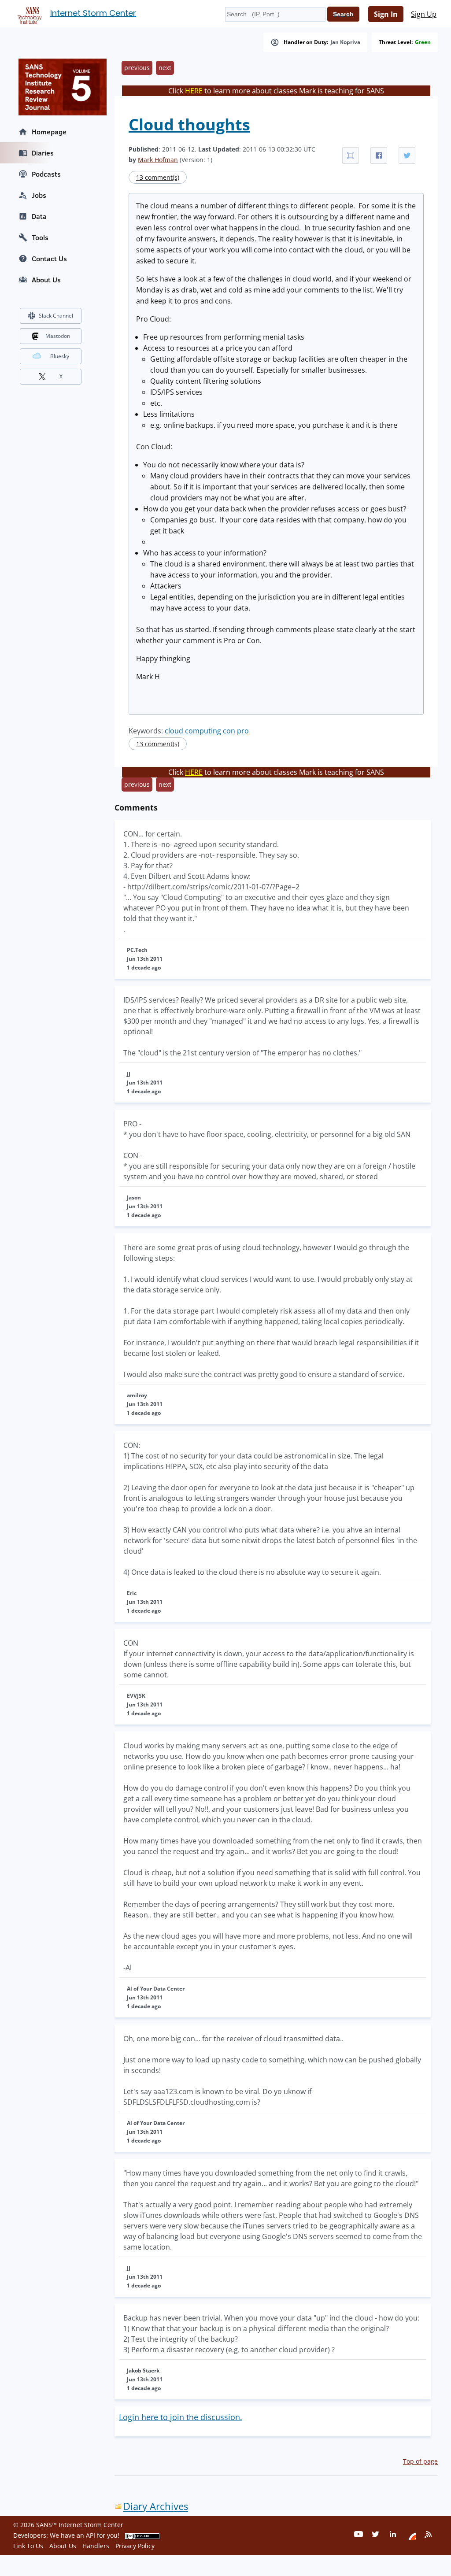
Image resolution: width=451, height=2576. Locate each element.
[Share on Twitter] (407, 155)
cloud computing (193, 731)
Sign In (386, 14)
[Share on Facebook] (379, 155)
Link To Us (28, 2546)
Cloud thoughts (189, 124)
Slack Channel (56, 316)
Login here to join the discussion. (181, 2417)
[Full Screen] (351, 155)
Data (39, 216)
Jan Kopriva (345, 42)
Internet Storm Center (93, 13)
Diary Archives (156, 2506)
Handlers (96, 2546)
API (91, 2535)
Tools (40, 237)
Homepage (49, 132)
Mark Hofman (158, 160)
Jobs (39, 195)
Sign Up (424, 14)
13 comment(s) (158, 177)
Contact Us (49, 259)
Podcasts (46, 174)
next (165, 68)
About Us (46, 280)
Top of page (420, 2461)
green (423, 42)
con (229, 731)
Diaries (43, 153)
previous (137, 68)
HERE (194, 91)
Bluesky (60, 356)
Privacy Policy (135, 2546)
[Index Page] (28, 14)
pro (243, 731)
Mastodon (58, 336)
